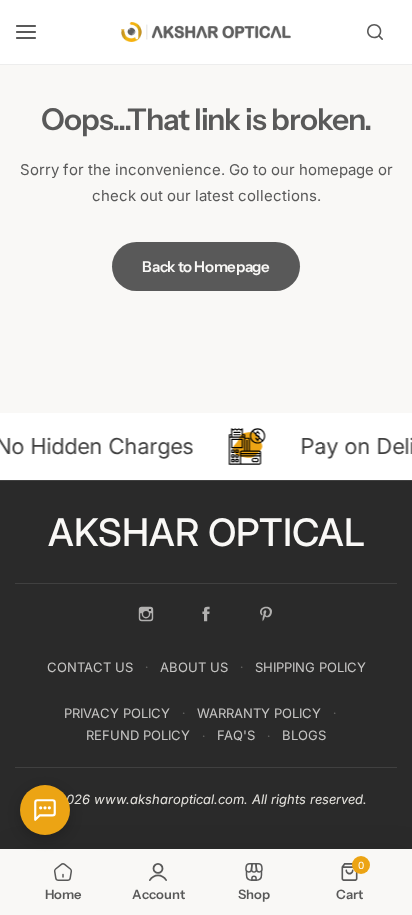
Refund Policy (138, 735)
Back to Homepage (205, 266)
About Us (194, 667)
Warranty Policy (259, 713)
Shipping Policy (310, 667)
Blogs (304, 735)
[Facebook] (206, 614)
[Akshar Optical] (206, 32)
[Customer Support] (45, 810)
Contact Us (90, 667)
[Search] (375, 32)
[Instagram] (146, 614)
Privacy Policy (117, 713)
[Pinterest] (266, 614)
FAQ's (236, 735)
